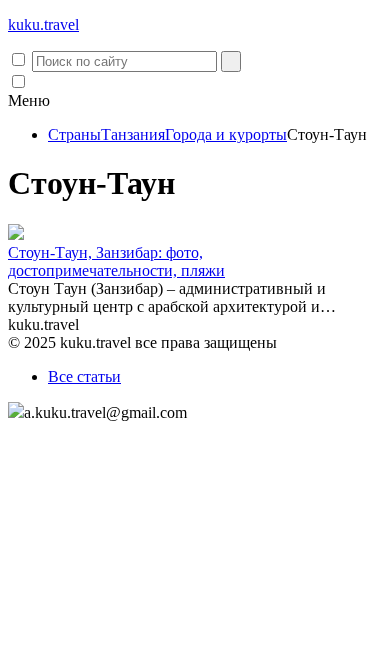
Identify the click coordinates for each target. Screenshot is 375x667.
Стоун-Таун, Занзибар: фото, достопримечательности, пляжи (116, 261)
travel (43, 24)
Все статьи (84, 376)
